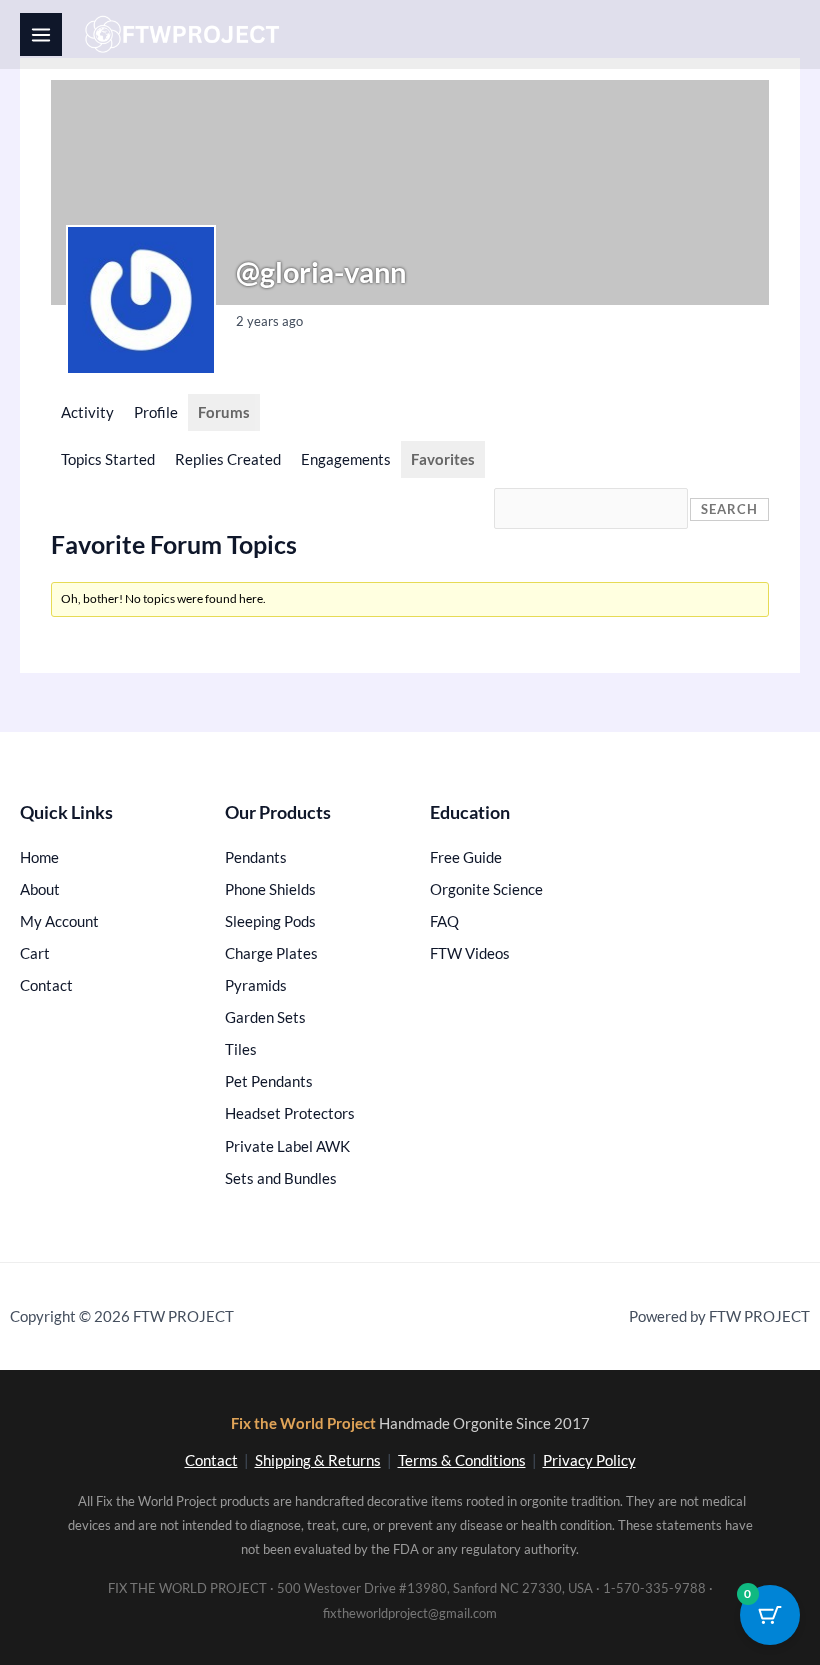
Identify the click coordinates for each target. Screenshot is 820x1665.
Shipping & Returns (318, 1460)
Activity (87, 412)
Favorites (443, 459)
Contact (211, 1460)
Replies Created (228, 459)
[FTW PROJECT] (185, 34)
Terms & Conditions (462, 1460)
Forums (224, 412)
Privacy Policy (589, 1460)
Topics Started (108, 459)
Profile (156, 412)
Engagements (346, 459)
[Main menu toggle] (41, 34)
